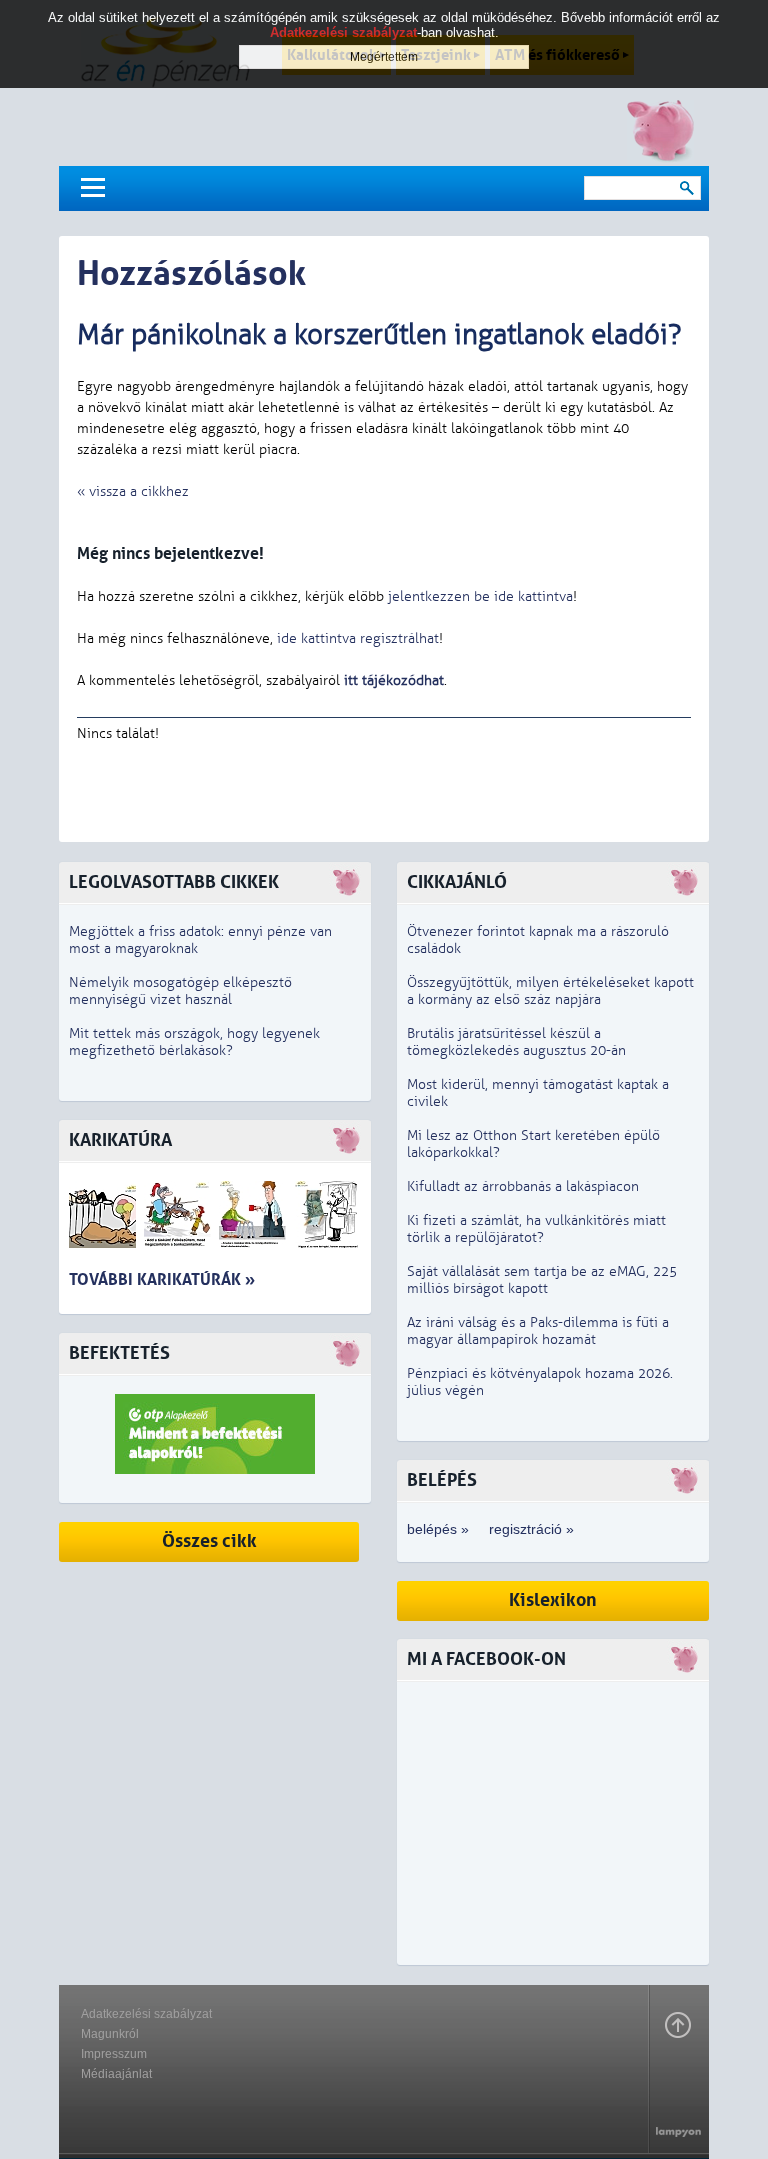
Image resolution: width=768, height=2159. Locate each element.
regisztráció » (531, 1529)
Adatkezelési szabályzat (146, 2014)
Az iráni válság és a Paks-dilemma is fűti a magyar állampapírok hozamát (538, 1331)
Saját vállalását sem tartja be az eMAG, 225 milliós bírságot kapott (542, 1280)
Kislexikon (553, 1600)
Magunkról (110, 2034)
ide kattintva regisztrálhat (358, 638)
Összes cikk (209, 1541)
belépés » (438, 1529)
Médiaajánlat (116, 2074)
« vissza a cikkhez (133, 491)
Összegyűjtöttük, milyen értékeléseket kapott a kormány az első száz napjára (550, 991)
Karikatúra (120, 1140)
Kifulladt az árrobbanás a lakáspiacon (523, 1186)
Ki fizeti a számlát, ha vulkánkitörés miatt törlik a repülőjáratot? (536, 1229)
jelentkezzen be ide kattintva (480, 596)
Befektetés (119, 1353)
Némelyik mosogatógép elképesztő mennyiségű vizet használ (180, 991)
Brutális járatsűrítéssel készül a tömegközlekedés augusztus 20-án (516, 1042)
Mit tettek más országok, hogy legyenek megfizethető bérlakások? (194, 1042)
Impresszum (114, 2054)
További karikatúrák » (162, 1279)
